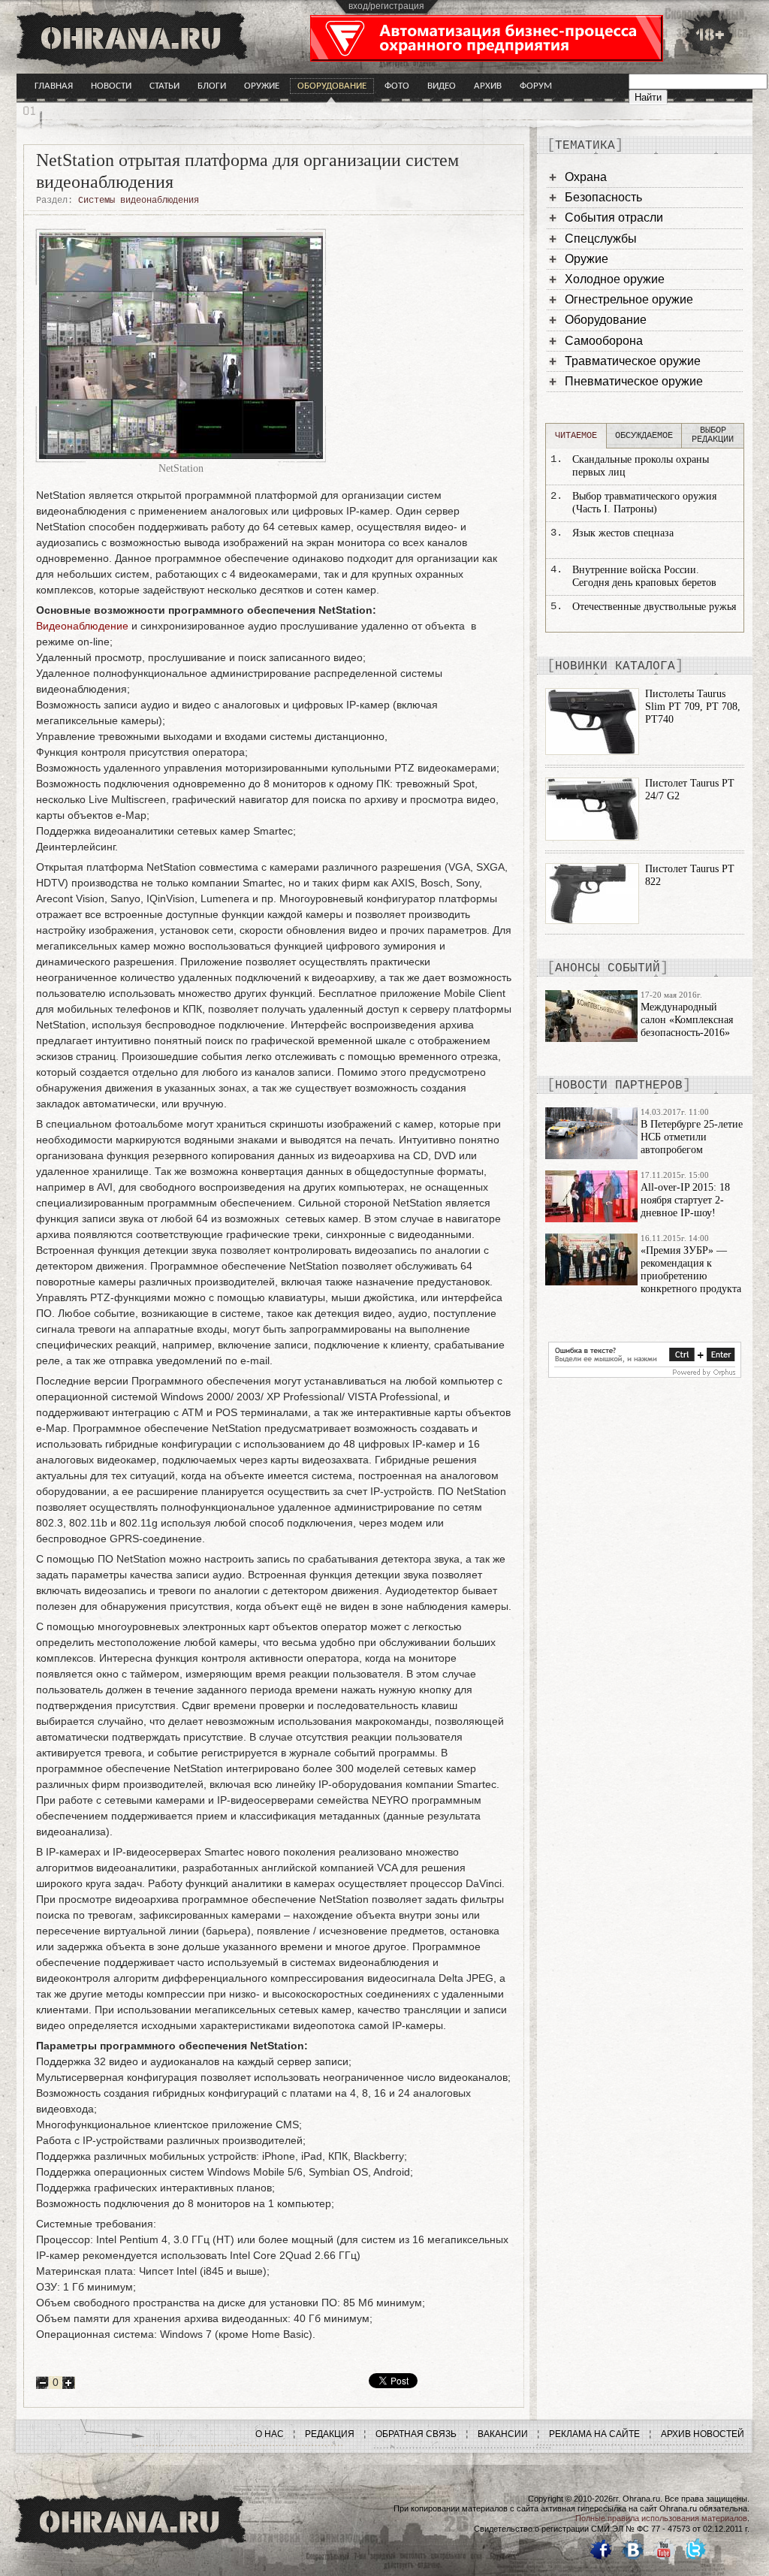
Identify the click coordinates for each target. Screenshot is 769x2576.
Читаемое (576, 436)
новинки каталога (615, 666)
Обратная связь (416, 2434)
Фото (397, 86)
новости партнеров (619, 1086)
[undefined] (645, 1374)
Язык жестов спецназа (623, 533)
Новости (111, 86)
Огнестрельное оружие (629, 299)
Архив (488, 86)
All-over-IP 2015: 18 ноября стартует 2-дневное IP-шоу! (685, 1200)
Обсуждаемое (644, 436)
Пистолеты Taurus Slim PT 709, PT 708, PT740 (693, 707)
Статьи (164, 86)
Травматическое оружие (633, 361)
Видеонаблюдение (82, 626)
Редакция (330, 2434)
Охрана (586, 177)
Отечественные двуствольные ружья (654, 607)
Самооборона (604, 341)
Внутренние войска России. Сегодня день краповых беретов (644, 576)
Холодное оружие (615, 279)
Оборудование (332, 86)
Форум (536, 86)
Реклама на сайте (594, 2434)
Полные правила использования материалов (661, 2518)
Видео (442, 86)
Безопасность (603, 197)
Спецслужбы (601, 239)
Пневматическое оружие (634, 381)
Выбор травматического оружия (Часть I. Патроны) (644, 503)
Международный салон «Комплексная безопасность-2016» (687, 1020)
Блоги (212, 86)
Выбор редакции (713, 435)
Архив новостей (703, 2434)
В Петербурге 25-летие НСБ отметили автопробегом (692, 1137)
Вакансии (503, 2434)
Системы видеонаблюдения (139, 201)
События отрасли (614, 217)
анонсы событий (608, 968)
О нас (270, 2434)
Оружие (262, 86)
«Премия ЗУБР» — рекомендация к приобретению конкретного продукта (691, 1269)
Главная (54, 86)
